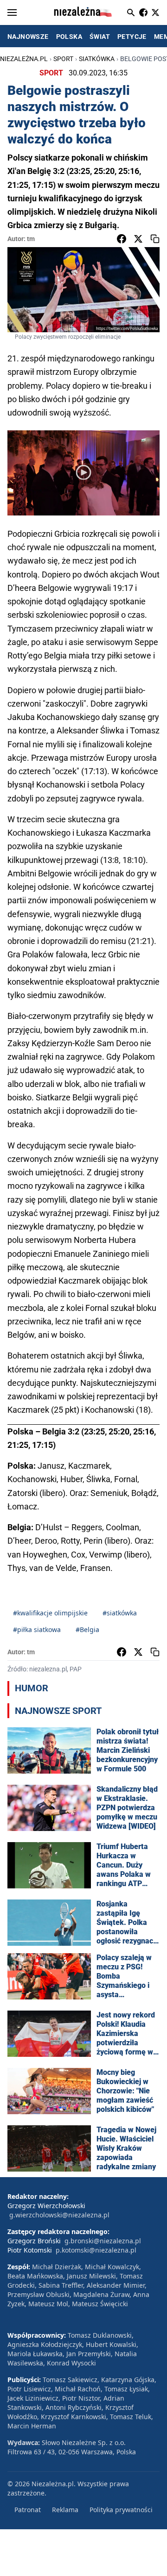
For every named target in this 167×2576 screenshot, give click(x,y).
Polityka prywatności (121, 2510)
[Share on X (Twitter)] (138, 239)
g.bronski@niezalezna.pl (103, 2241)
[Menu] (12, 12)
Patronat (28, 2510)
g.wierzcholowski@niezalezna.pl (59, 2215)
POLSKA (69, 37)
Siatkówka (97, 59)
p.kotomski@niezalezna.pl (96, 2250)
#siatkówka (120, 1613)
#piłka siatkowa (37, 1629)
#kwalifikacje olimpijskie (50, 1613)
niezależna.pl (24, 59)
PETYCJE (132, 37)
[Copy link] (155, 239)
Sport (63, 59)
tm (31, 239)
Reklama (65, 2510)
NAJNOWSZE (28, 37)
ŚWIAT (100, 37)
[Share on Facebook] (122, 239)
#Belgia (87, 1629)
